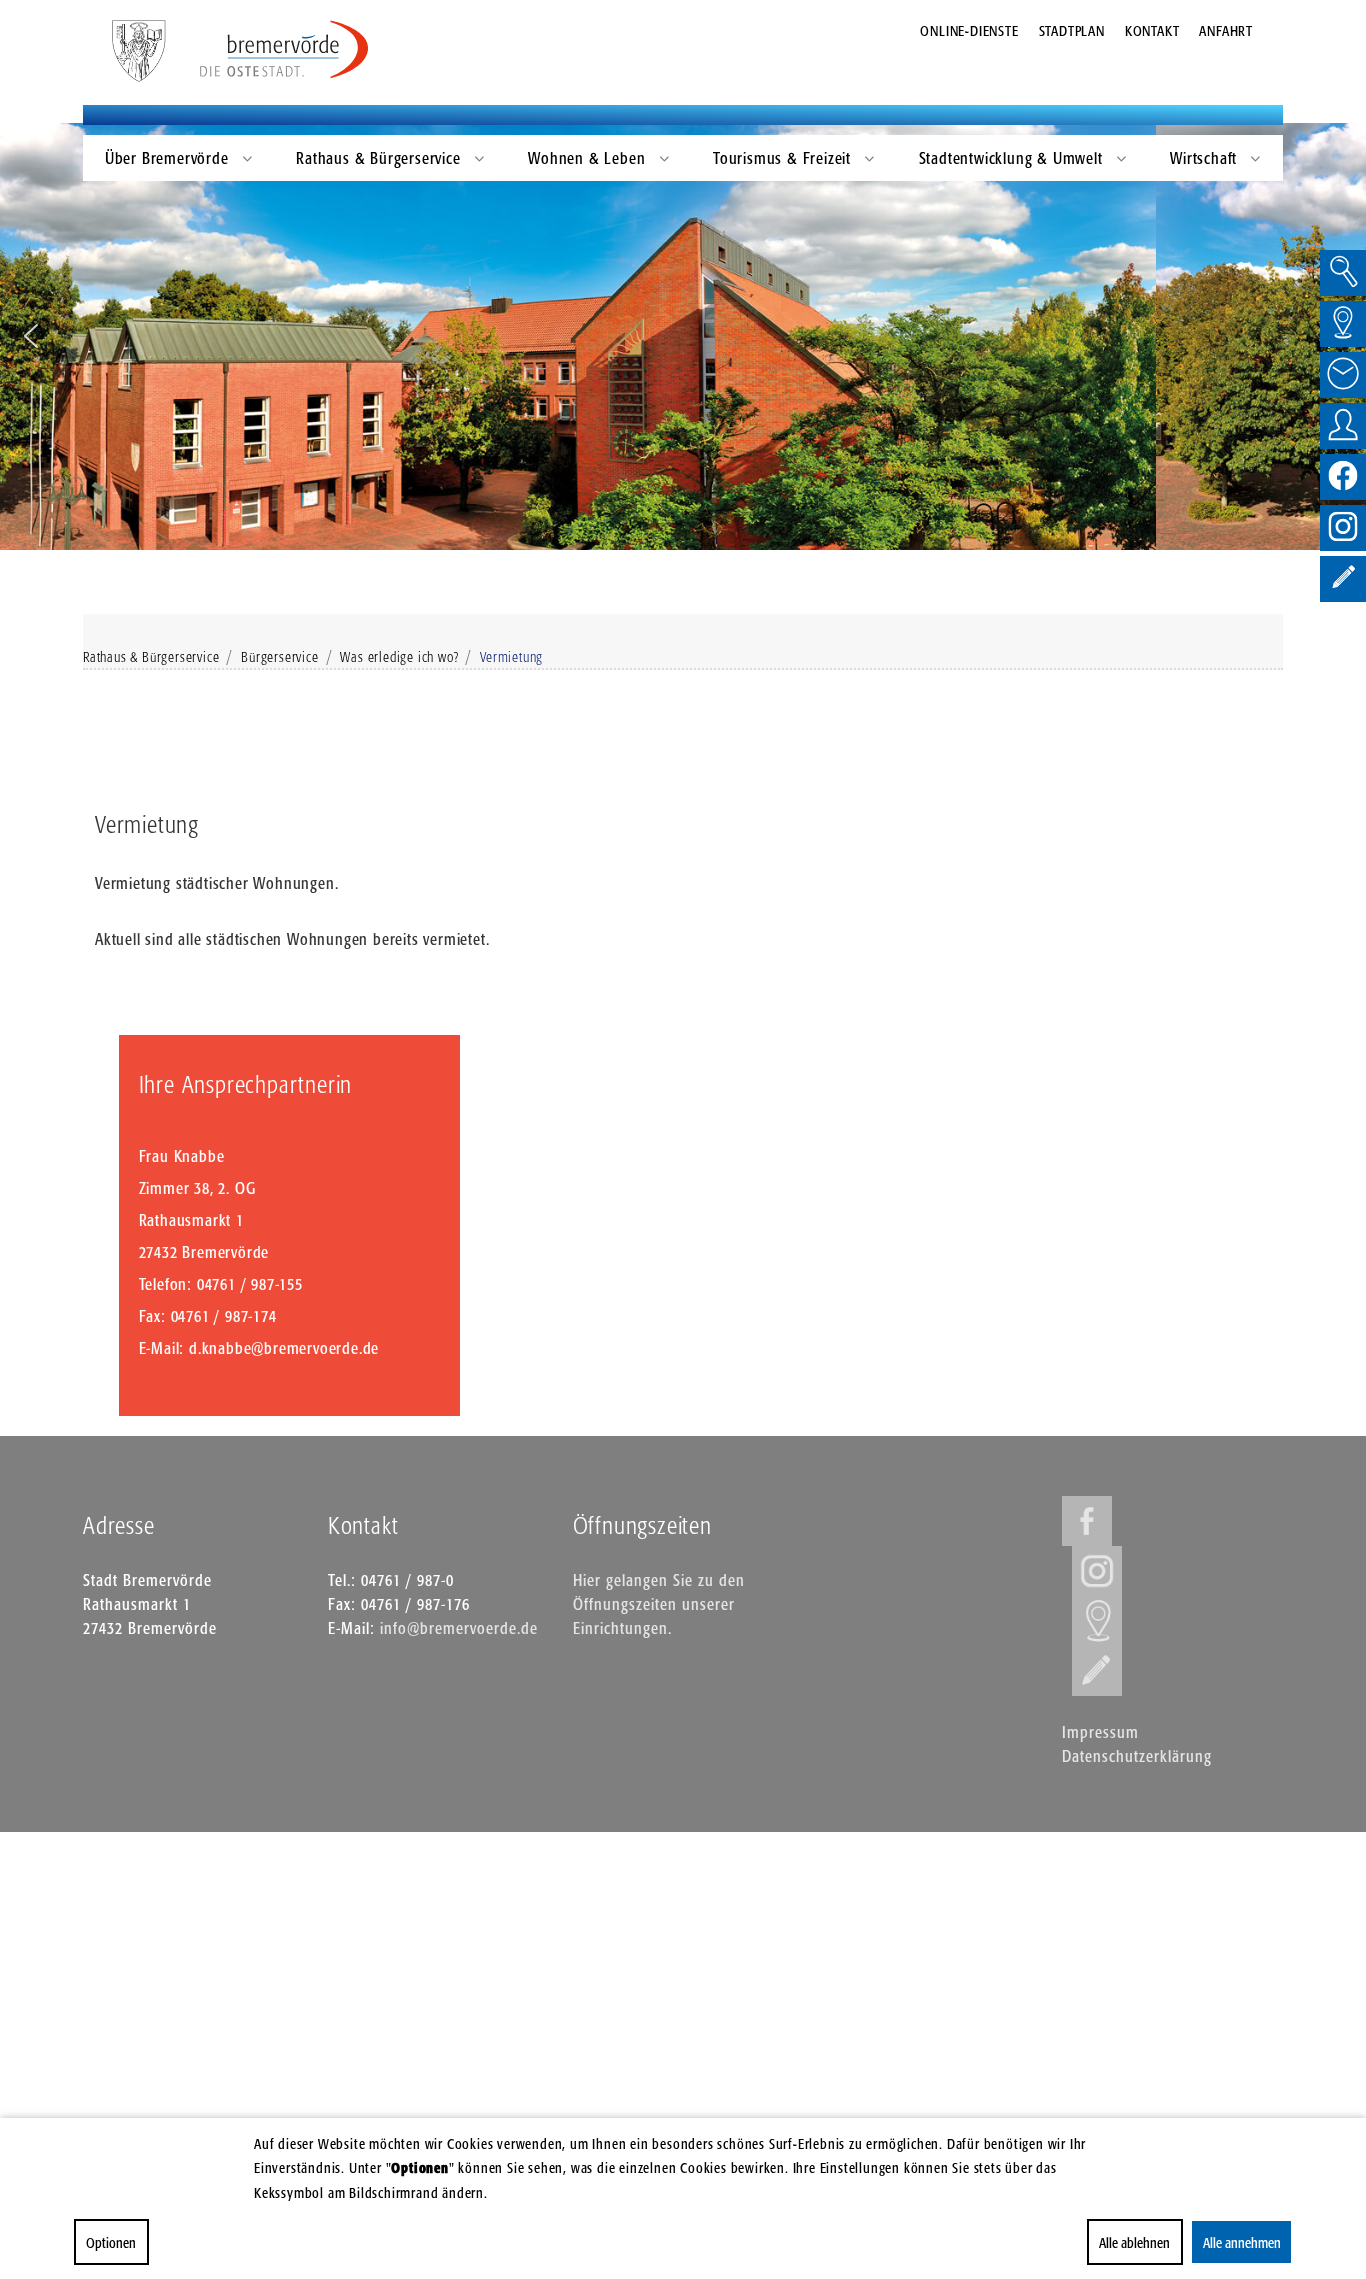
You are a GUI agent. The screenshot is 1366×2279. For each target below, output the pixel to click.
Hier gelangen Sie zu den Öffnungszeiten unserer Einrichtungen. (659, 1604)
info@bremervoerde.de (459, 1628)
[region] (683, 336)
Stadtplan (1072, 30)
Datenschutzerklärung (1137, 1756)
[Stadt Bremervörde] (285, 49)
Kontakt (1152, 30)
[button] (31, 336)
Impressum (1100, 1732)
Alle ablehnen (1134, 2242)
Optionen (111, 2242)
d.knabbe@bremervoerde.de (284, 1348)
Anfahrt (1226, 30)
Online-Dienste (969, 30)
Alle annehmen (1241, 2242)
